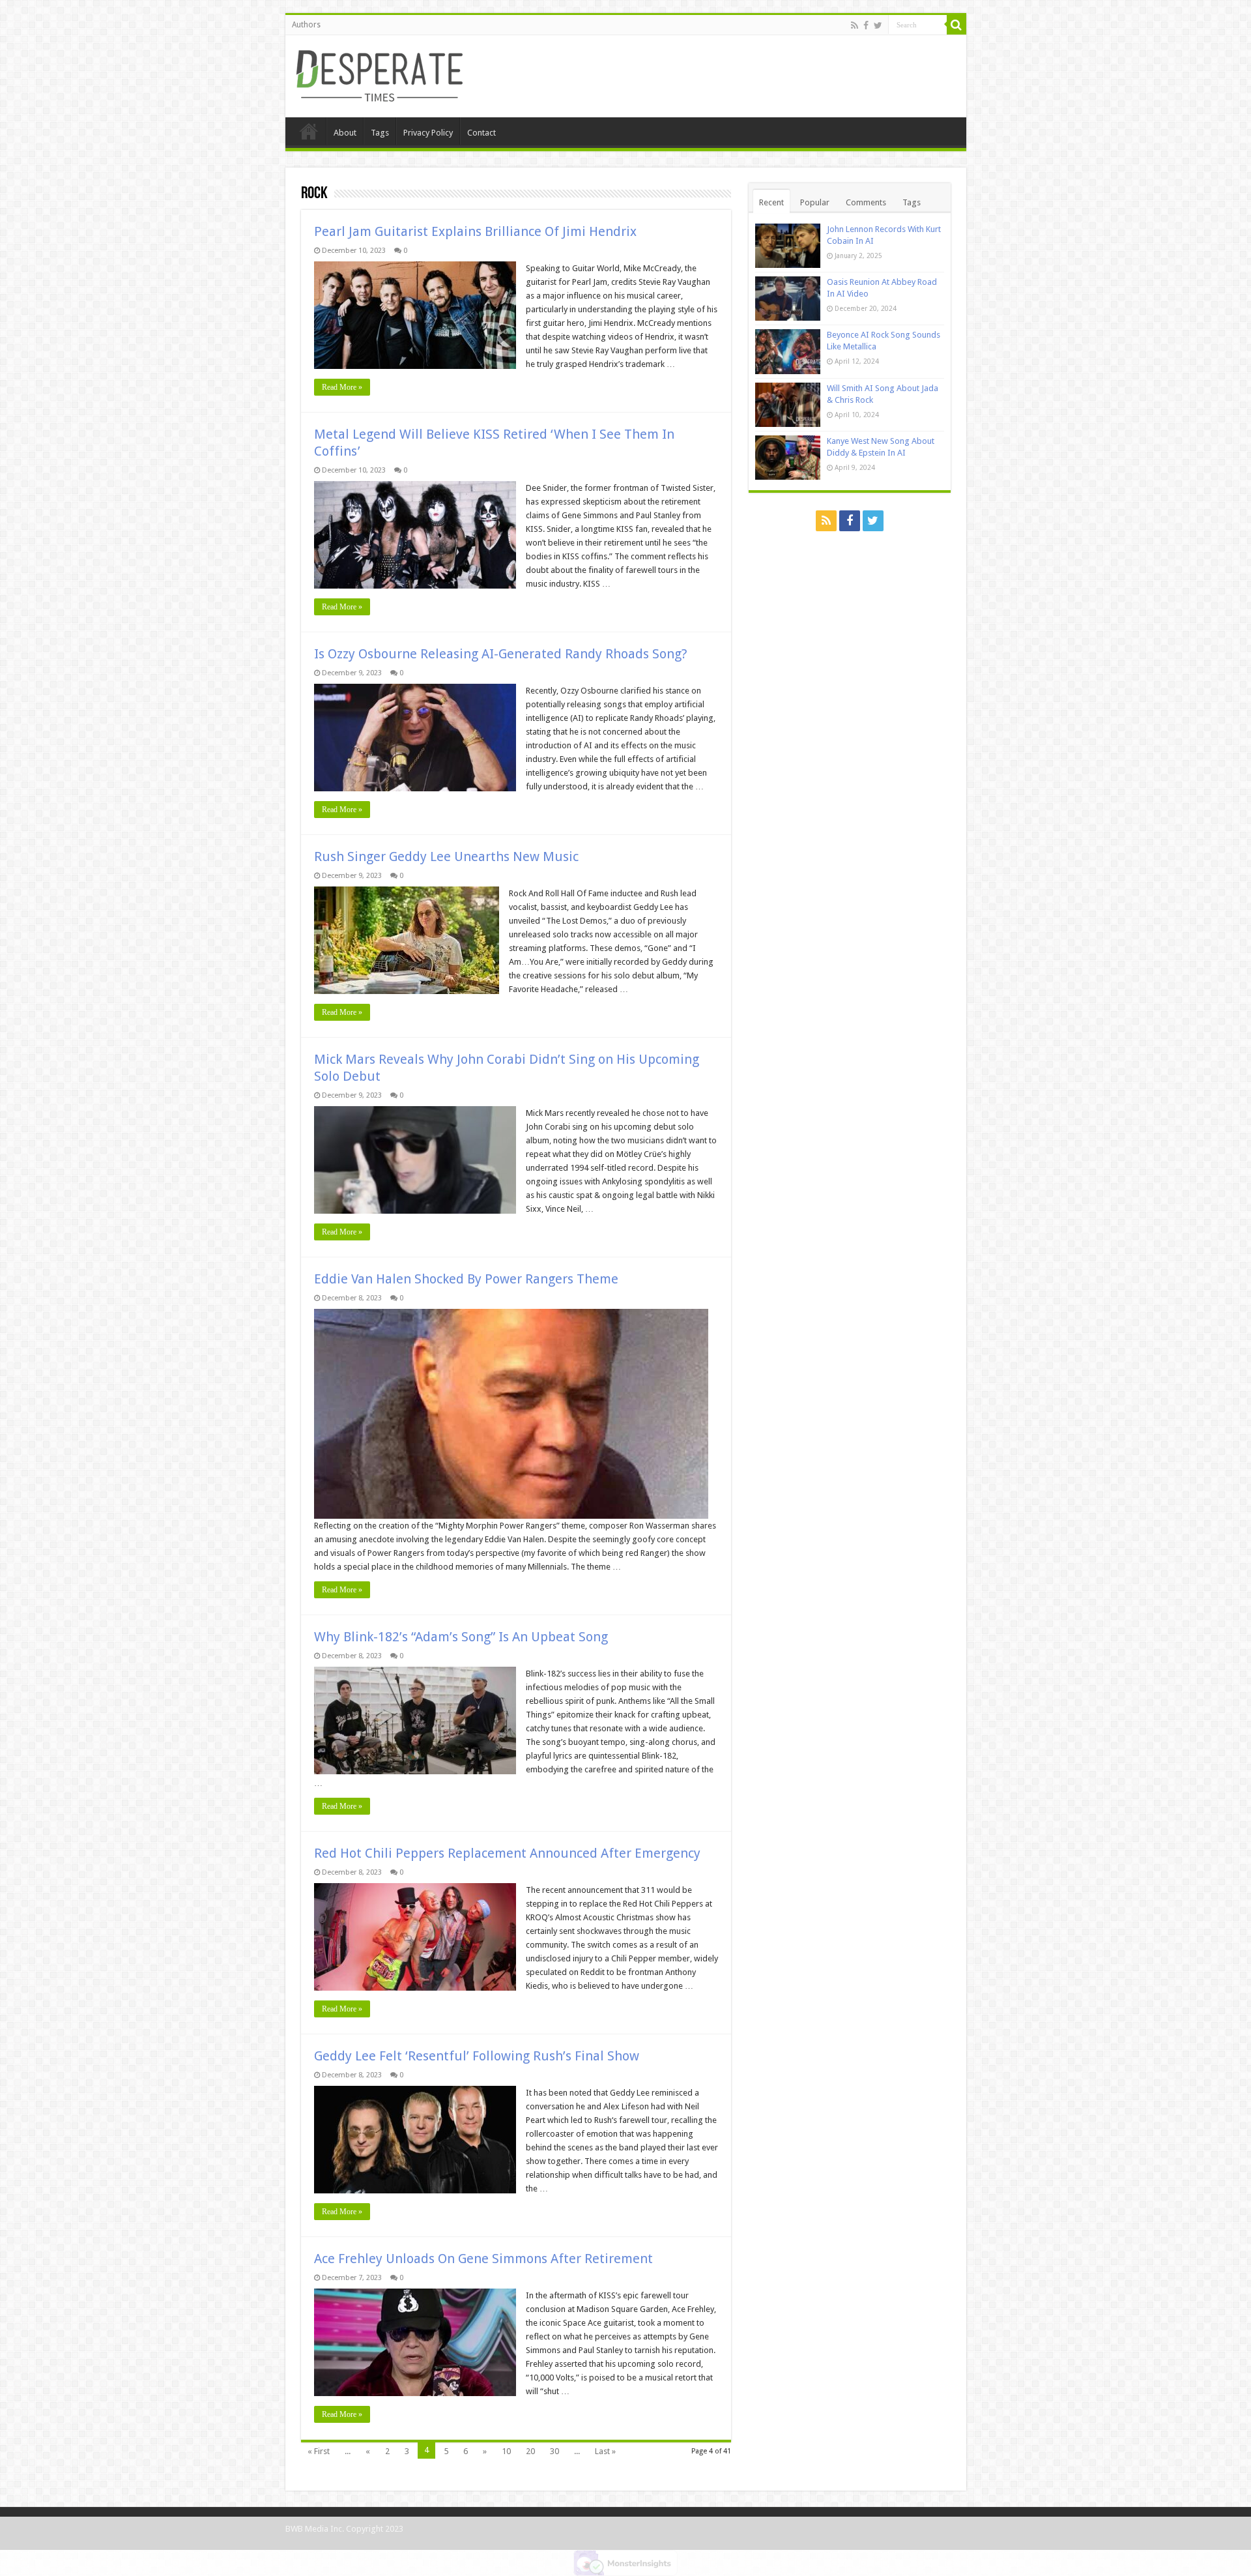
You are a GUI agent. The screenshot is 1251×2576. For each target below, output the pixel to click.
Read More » (342, 387)
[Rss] (855, 25)
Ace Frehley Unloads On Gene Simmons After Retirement (483, 2259)
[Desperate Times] (380, 74)
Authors (306, 25)
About (345, 133)
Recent (771, 202)
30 (554, 2451)
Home (309, 131)
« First (319, 2451)
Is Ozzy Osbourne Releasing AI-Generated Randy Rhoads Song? (501, 654)
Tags (380, 133)
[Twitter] (878, 25)
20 (530, 2451)
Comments (866, 202)
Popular (815, 202)
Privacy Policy (428, 133)
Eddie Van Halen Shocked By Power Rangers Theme (466, 1279)
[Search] (956, 25)
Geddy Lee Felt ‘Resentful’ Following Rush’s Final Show (477, 2056)
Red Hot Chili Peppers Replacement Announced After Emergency (507, 1853)
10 (506, 2451)
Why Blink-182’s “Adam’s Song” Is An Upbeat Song (461, 1637)
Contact (482, 133)
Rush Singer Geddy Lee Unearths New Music (446, 856)
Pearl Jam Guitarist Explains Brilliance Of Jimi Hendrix (475, 231)
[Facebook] (866, 25)
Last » (605, 2451)
